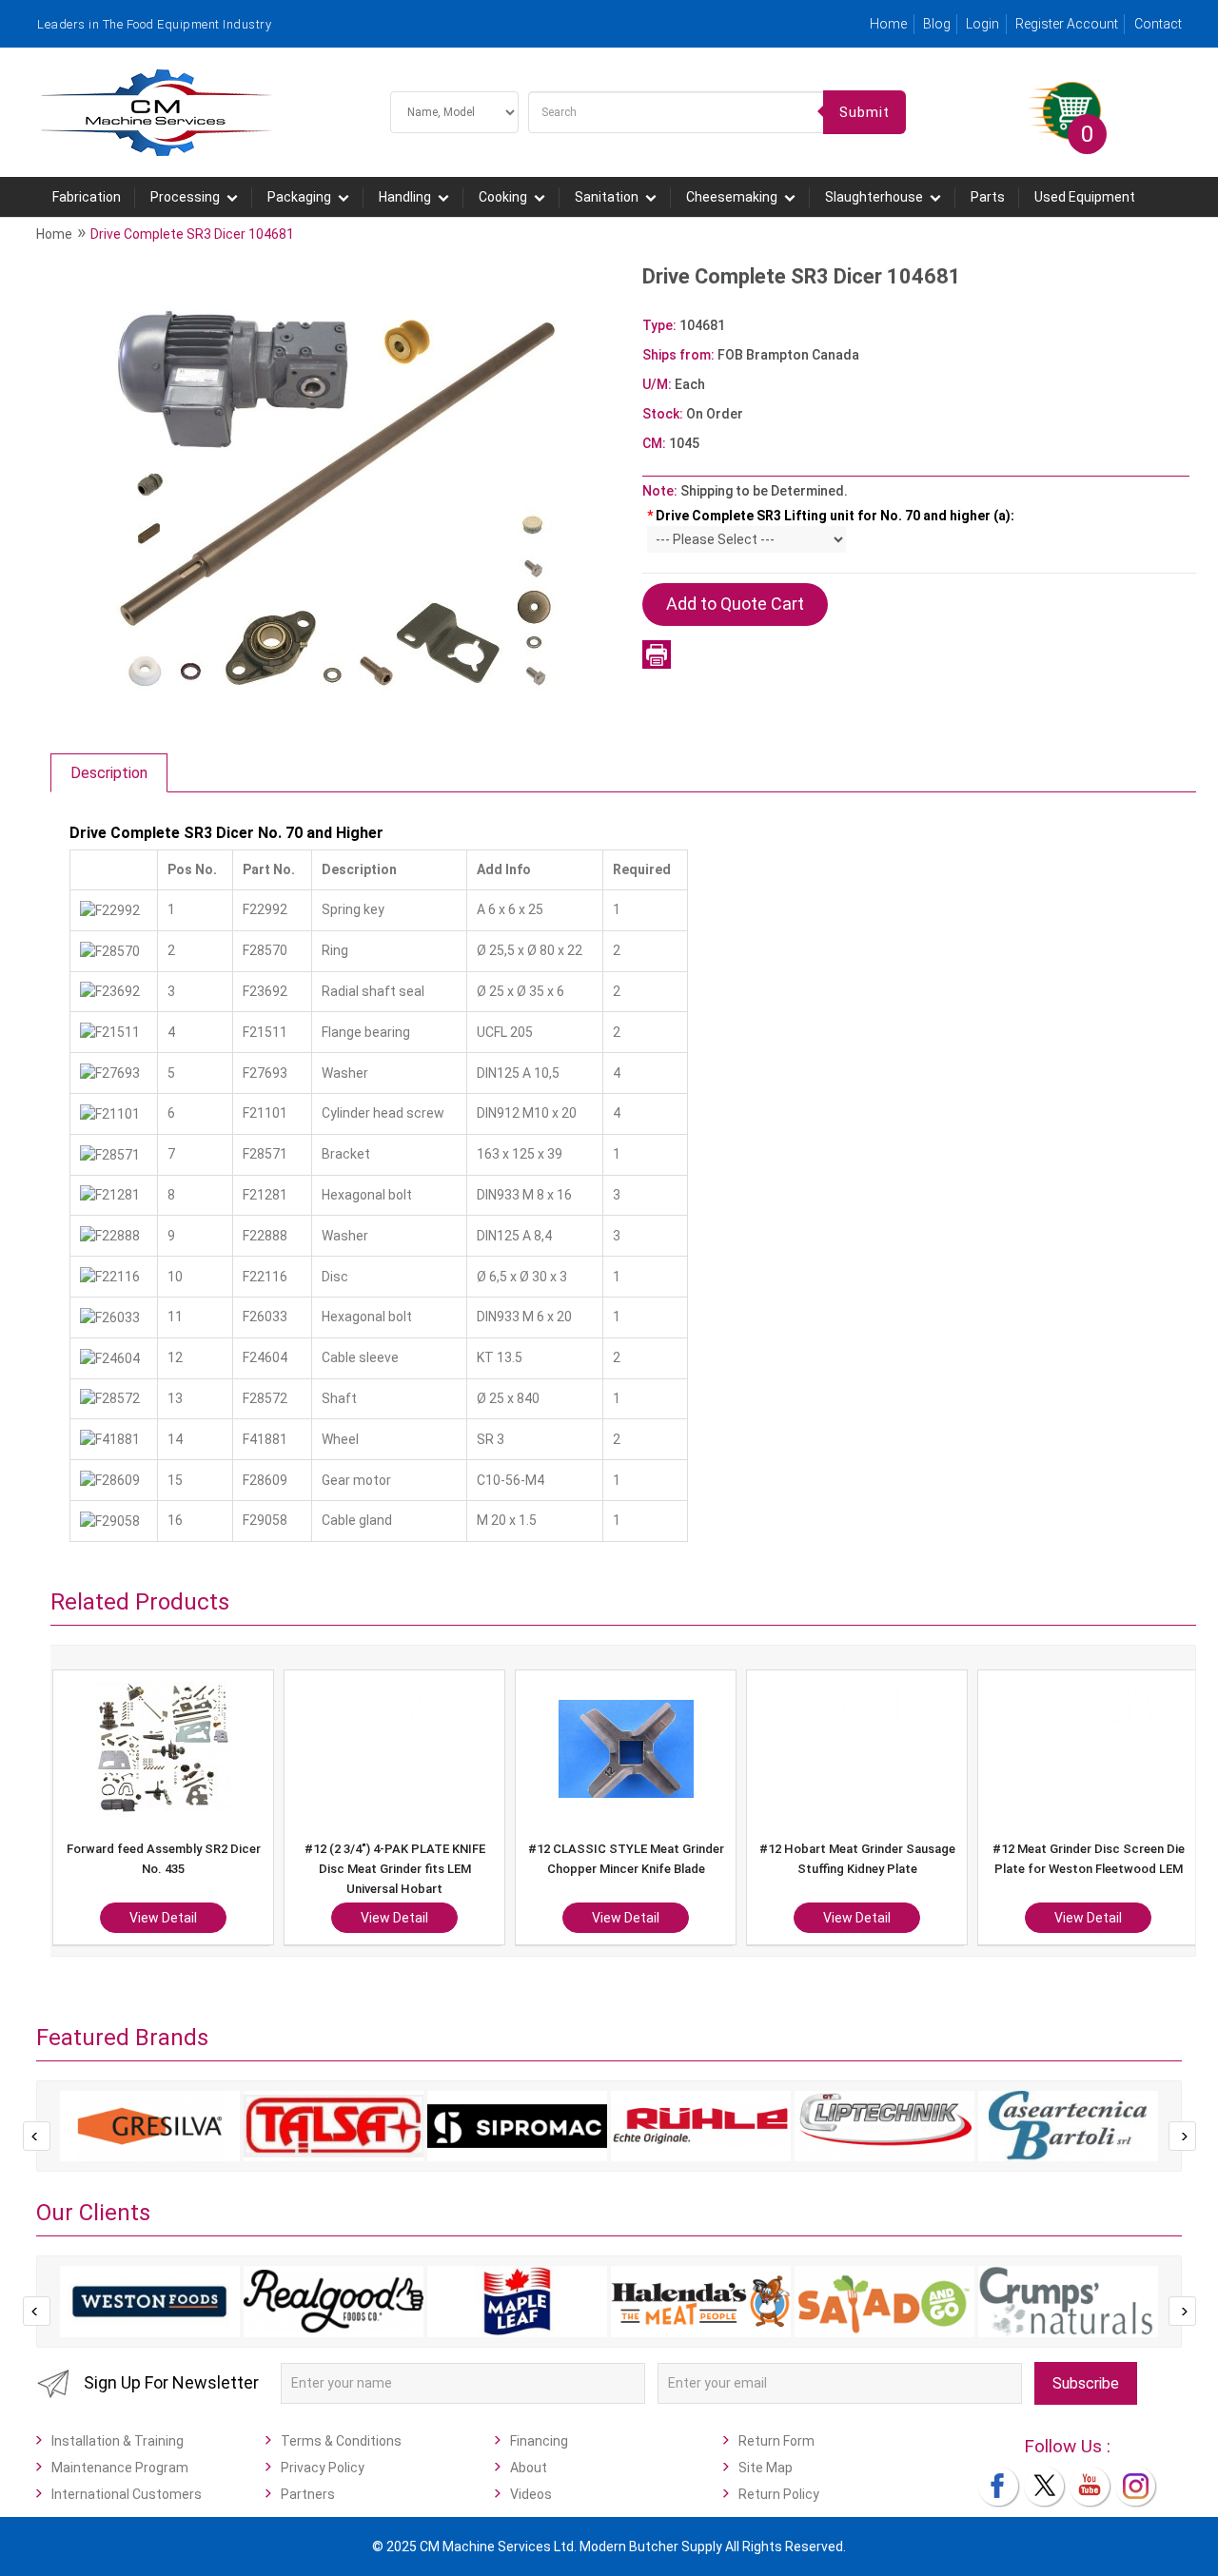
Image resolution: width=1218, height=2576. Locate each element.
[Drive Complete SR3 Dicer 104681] (337, 496)
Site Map (766, 2468)
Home (888, 24)
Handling (405, 197)
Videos (531, 2494)
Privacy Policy (323, 2468)
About (529, 2468)
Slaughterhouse (874, 197)
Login (982, 24)
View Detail (163, 1918)
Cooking (503, 197)
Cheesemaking (732, 197)
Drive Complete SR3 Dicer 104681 (192, 234)
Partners (308, 2494)
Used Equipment (1085, 197)
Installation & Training (118, 2441)
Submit (864, 112)
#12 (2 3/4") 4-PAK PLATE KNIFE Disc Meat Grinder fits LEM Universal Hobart (395, 1869)
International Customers (127, 2494)
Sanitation (607, 197)
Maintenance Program (120, 2468)
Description (109, 773)
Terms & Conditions (341, 2441)
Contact (1158, 24)
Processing (185, 197)
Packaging (299, 197)
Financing (539, 2441)
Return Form (776, 2441)
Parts (988, 197)
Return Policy (779, 2494)
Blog (937, 24)
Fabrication (87, 197)
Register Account (1067, 24)
